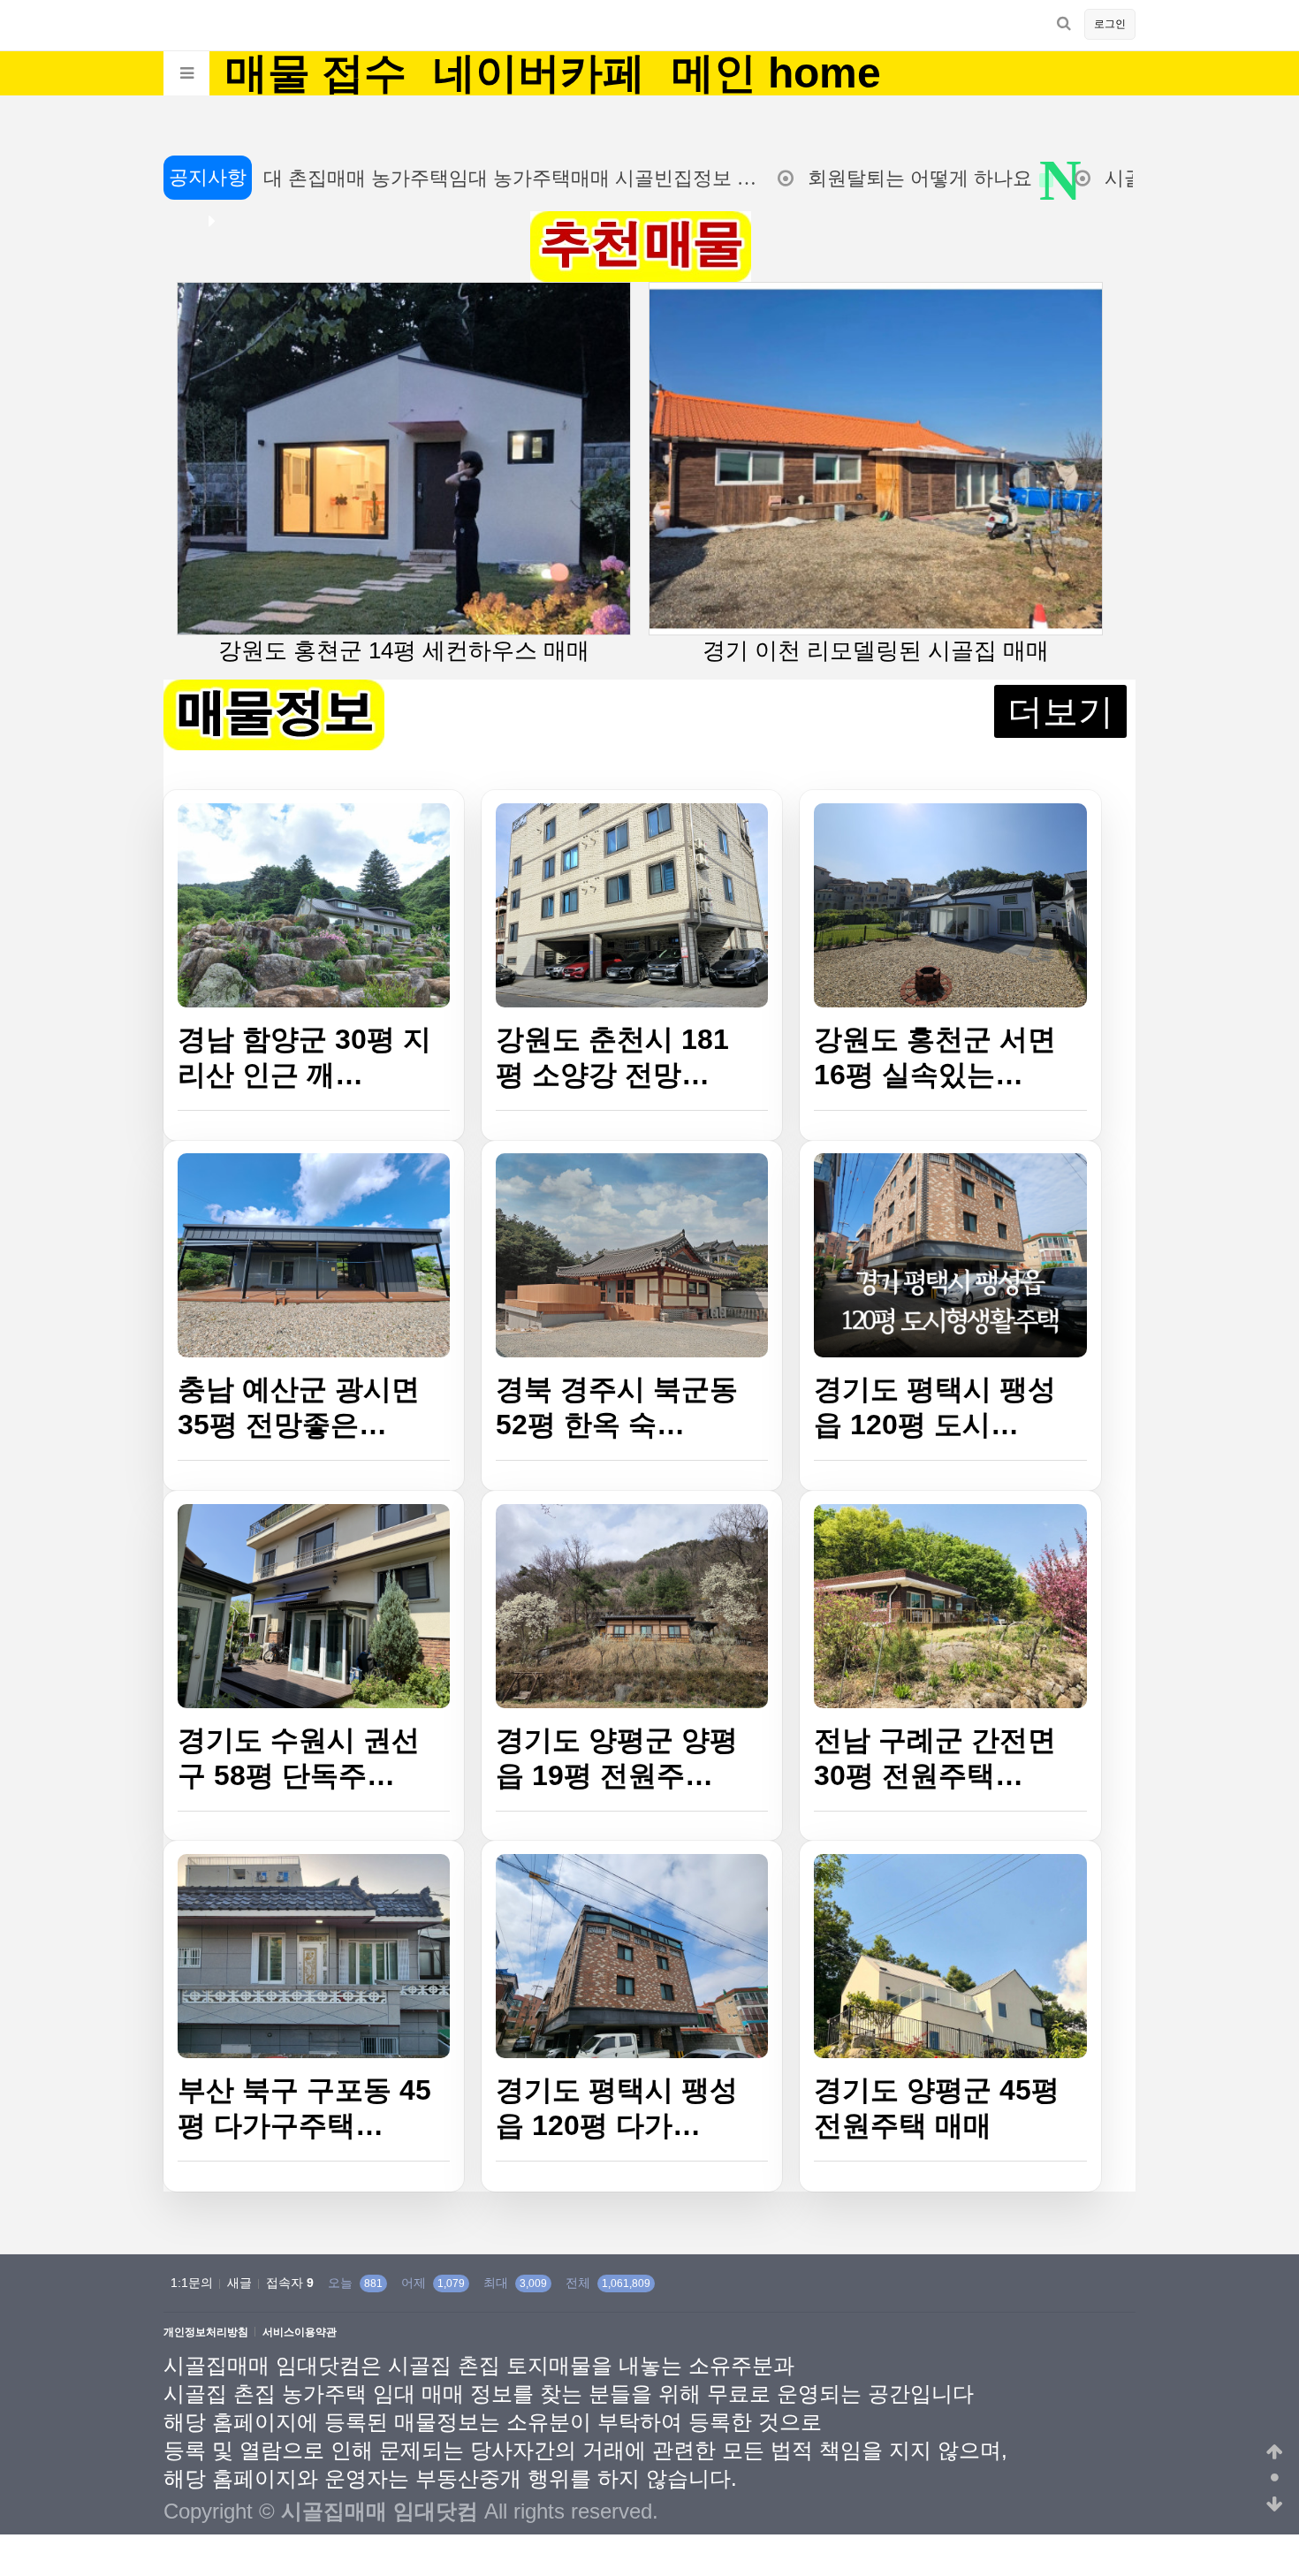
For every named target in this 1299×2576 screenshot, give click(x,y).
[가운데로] (1275, 2479)
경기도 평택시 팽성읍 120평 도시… (935, 1407)
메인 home (776, 73)
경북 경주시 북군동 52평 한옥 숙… (617, 1407)
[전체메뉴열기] (186, 73)
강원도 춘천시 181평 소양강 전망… (612, 1057)
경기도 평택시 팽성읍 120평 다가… (617, 2108)
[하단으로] (1275, 2505)
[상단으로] (1275, 2452)
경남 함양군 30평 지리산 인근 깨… (304, 1057)
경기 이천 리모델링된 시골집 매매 (876, 650)
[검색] (1064, 23)
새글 (239, 2283)
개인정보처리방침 (206, 2333)
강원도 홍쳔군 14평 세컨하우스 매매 (404, 650)
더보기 (1060, 711)
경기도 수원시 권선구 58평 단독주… (299, 1758)
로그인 (1110, 24)
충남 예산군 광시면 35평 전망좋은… (299, 1407)
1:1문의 (192, 2283)
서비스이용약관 (300, 2333)
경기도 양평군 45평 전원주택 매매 (937, 2108)
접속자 (290, 2283)
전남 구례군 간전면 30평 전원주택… (935, 1758)
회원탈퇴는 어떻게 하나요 (855, 178)
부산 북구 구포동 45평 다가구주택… (304, 2108)
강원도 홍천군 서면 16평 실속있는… (935, 1057)
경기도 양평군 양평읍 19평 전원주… (617, 1758)
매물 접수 (316, 73)
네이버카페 (539, 73)
